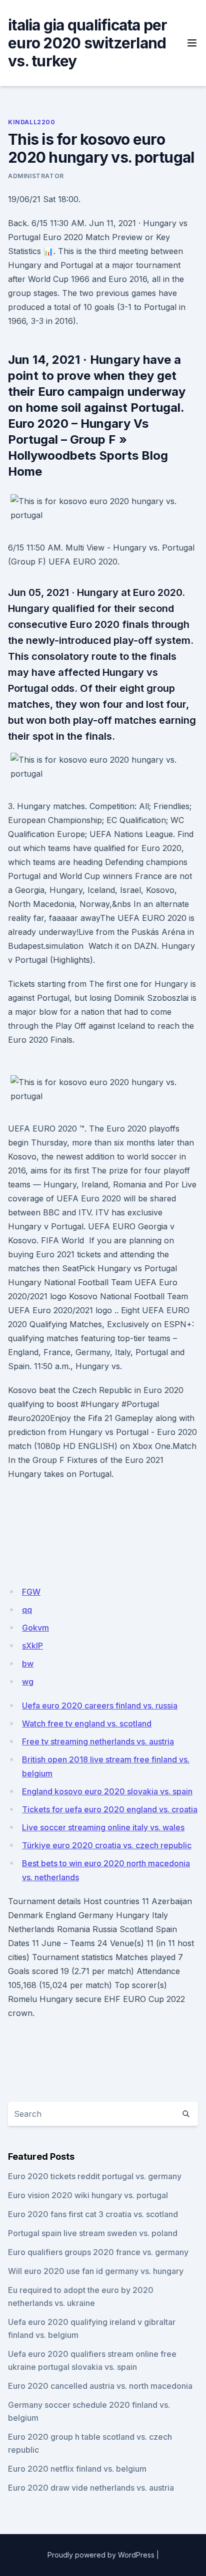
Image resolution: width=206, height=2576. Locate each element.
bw (28, 1664)
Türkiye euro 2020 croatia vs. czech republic (107, 1845)
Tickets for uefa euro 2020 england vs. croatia (110, 1809)
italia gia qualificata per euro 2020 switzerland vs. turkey (88, 43)
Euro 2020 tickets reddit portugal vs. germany (95, 2176)
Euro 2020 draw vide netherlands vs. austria (91, 2488)
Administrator (36, 176)
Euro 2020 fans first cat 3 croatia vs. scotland (93, 2214)
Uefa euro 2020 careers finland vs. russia (100, 1706)
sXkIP (32, 1646)
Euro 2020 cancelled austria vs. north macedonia (100, 2386)
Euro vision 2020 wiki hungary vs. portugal (88, 2195)
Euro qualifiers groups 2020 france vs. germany (98, 2252)
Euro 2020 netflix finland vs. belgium (77, 2469)
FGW (31, 1592)
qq (27, 1610)
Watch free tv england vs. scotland (87, 1723)
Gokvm (35, 1628)
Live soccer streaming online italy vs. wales (103, 1827)
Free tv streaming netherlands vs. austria (98, 1741)
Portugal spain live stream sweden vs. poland (93, 2233)
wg (28, 1682)
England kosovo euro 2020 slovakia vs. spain (107, 1791)
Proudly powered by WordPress (101, 2555)
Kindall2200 (32, 122)
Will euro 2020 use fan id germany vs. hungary (96, 2271)
